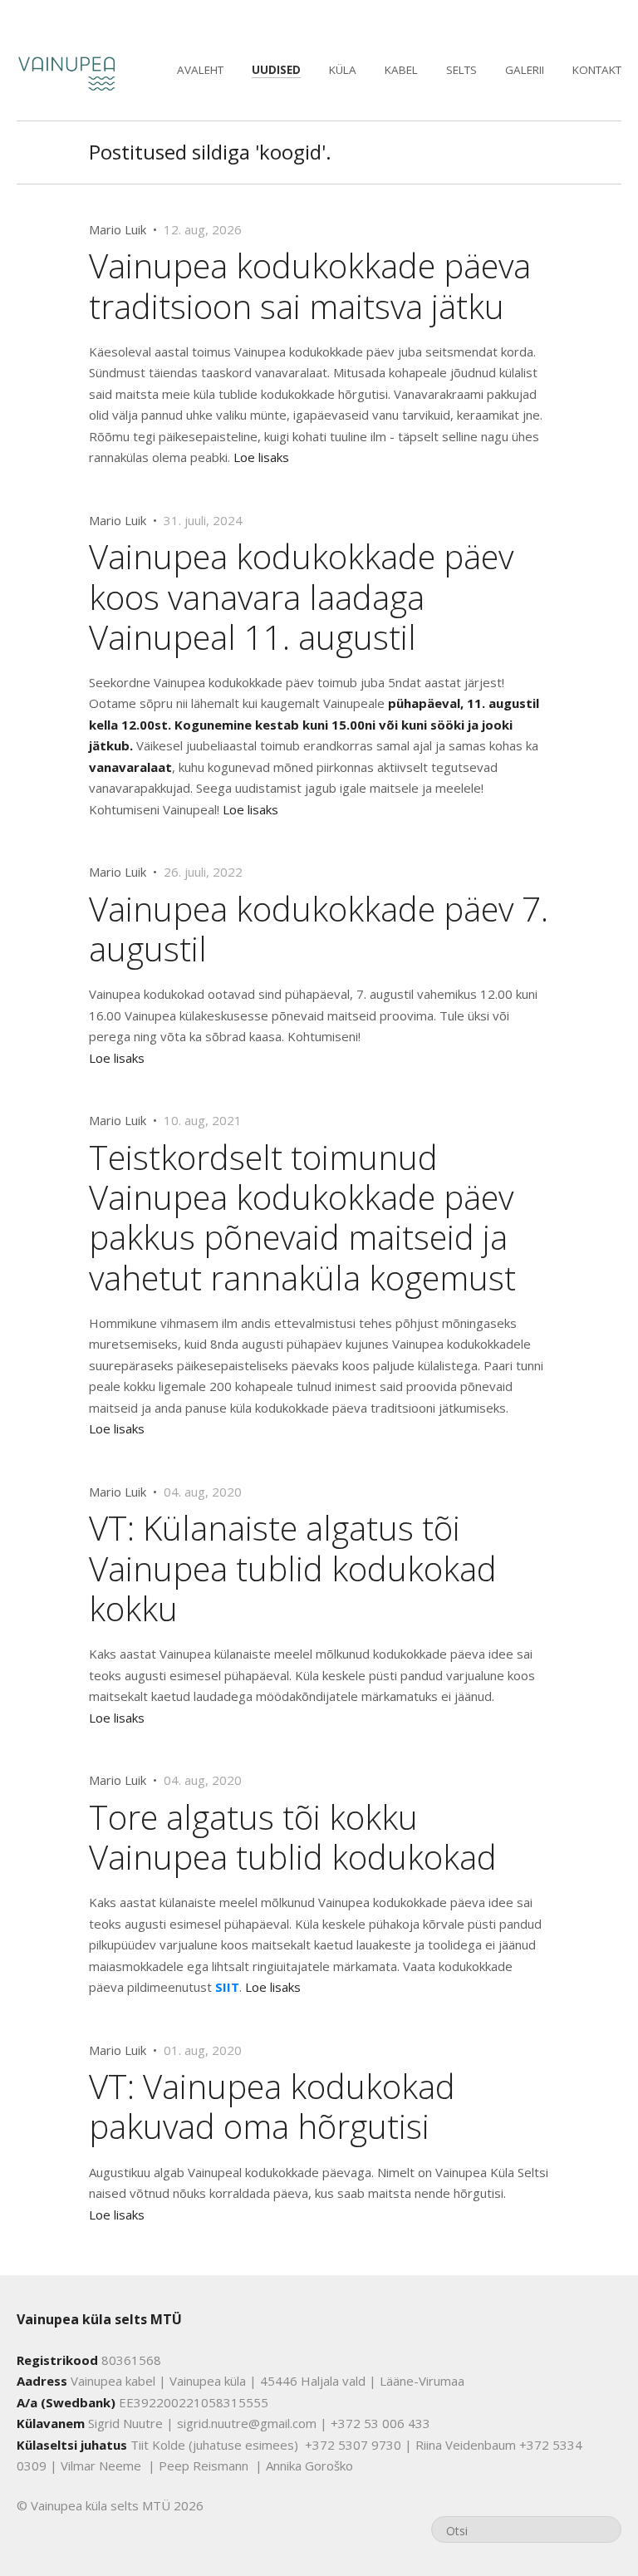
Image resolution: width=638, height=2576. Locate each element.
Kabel (401, 70)
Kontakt (597, 70)
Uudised (276, 70)
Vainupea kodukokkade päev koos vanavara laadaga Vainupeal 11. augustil (301, 596)
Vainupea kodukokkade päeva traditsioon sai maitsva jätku (310, 285)
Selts (461, 70)
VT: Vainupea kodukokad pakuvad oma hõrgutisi (272, 2106)
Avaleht (200, 70)
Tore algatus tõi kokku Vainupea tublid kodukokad (293, 1837)
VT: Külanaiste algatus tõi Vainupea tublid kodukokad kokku (293, 1568)
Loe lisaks (261, 457)
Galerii (525, 70)
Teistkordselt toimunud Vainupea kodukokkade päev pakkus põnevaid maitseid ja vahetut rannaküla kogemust (302, 1217)
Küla (343, 70)
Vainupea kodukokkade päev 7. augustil (319, 929)
